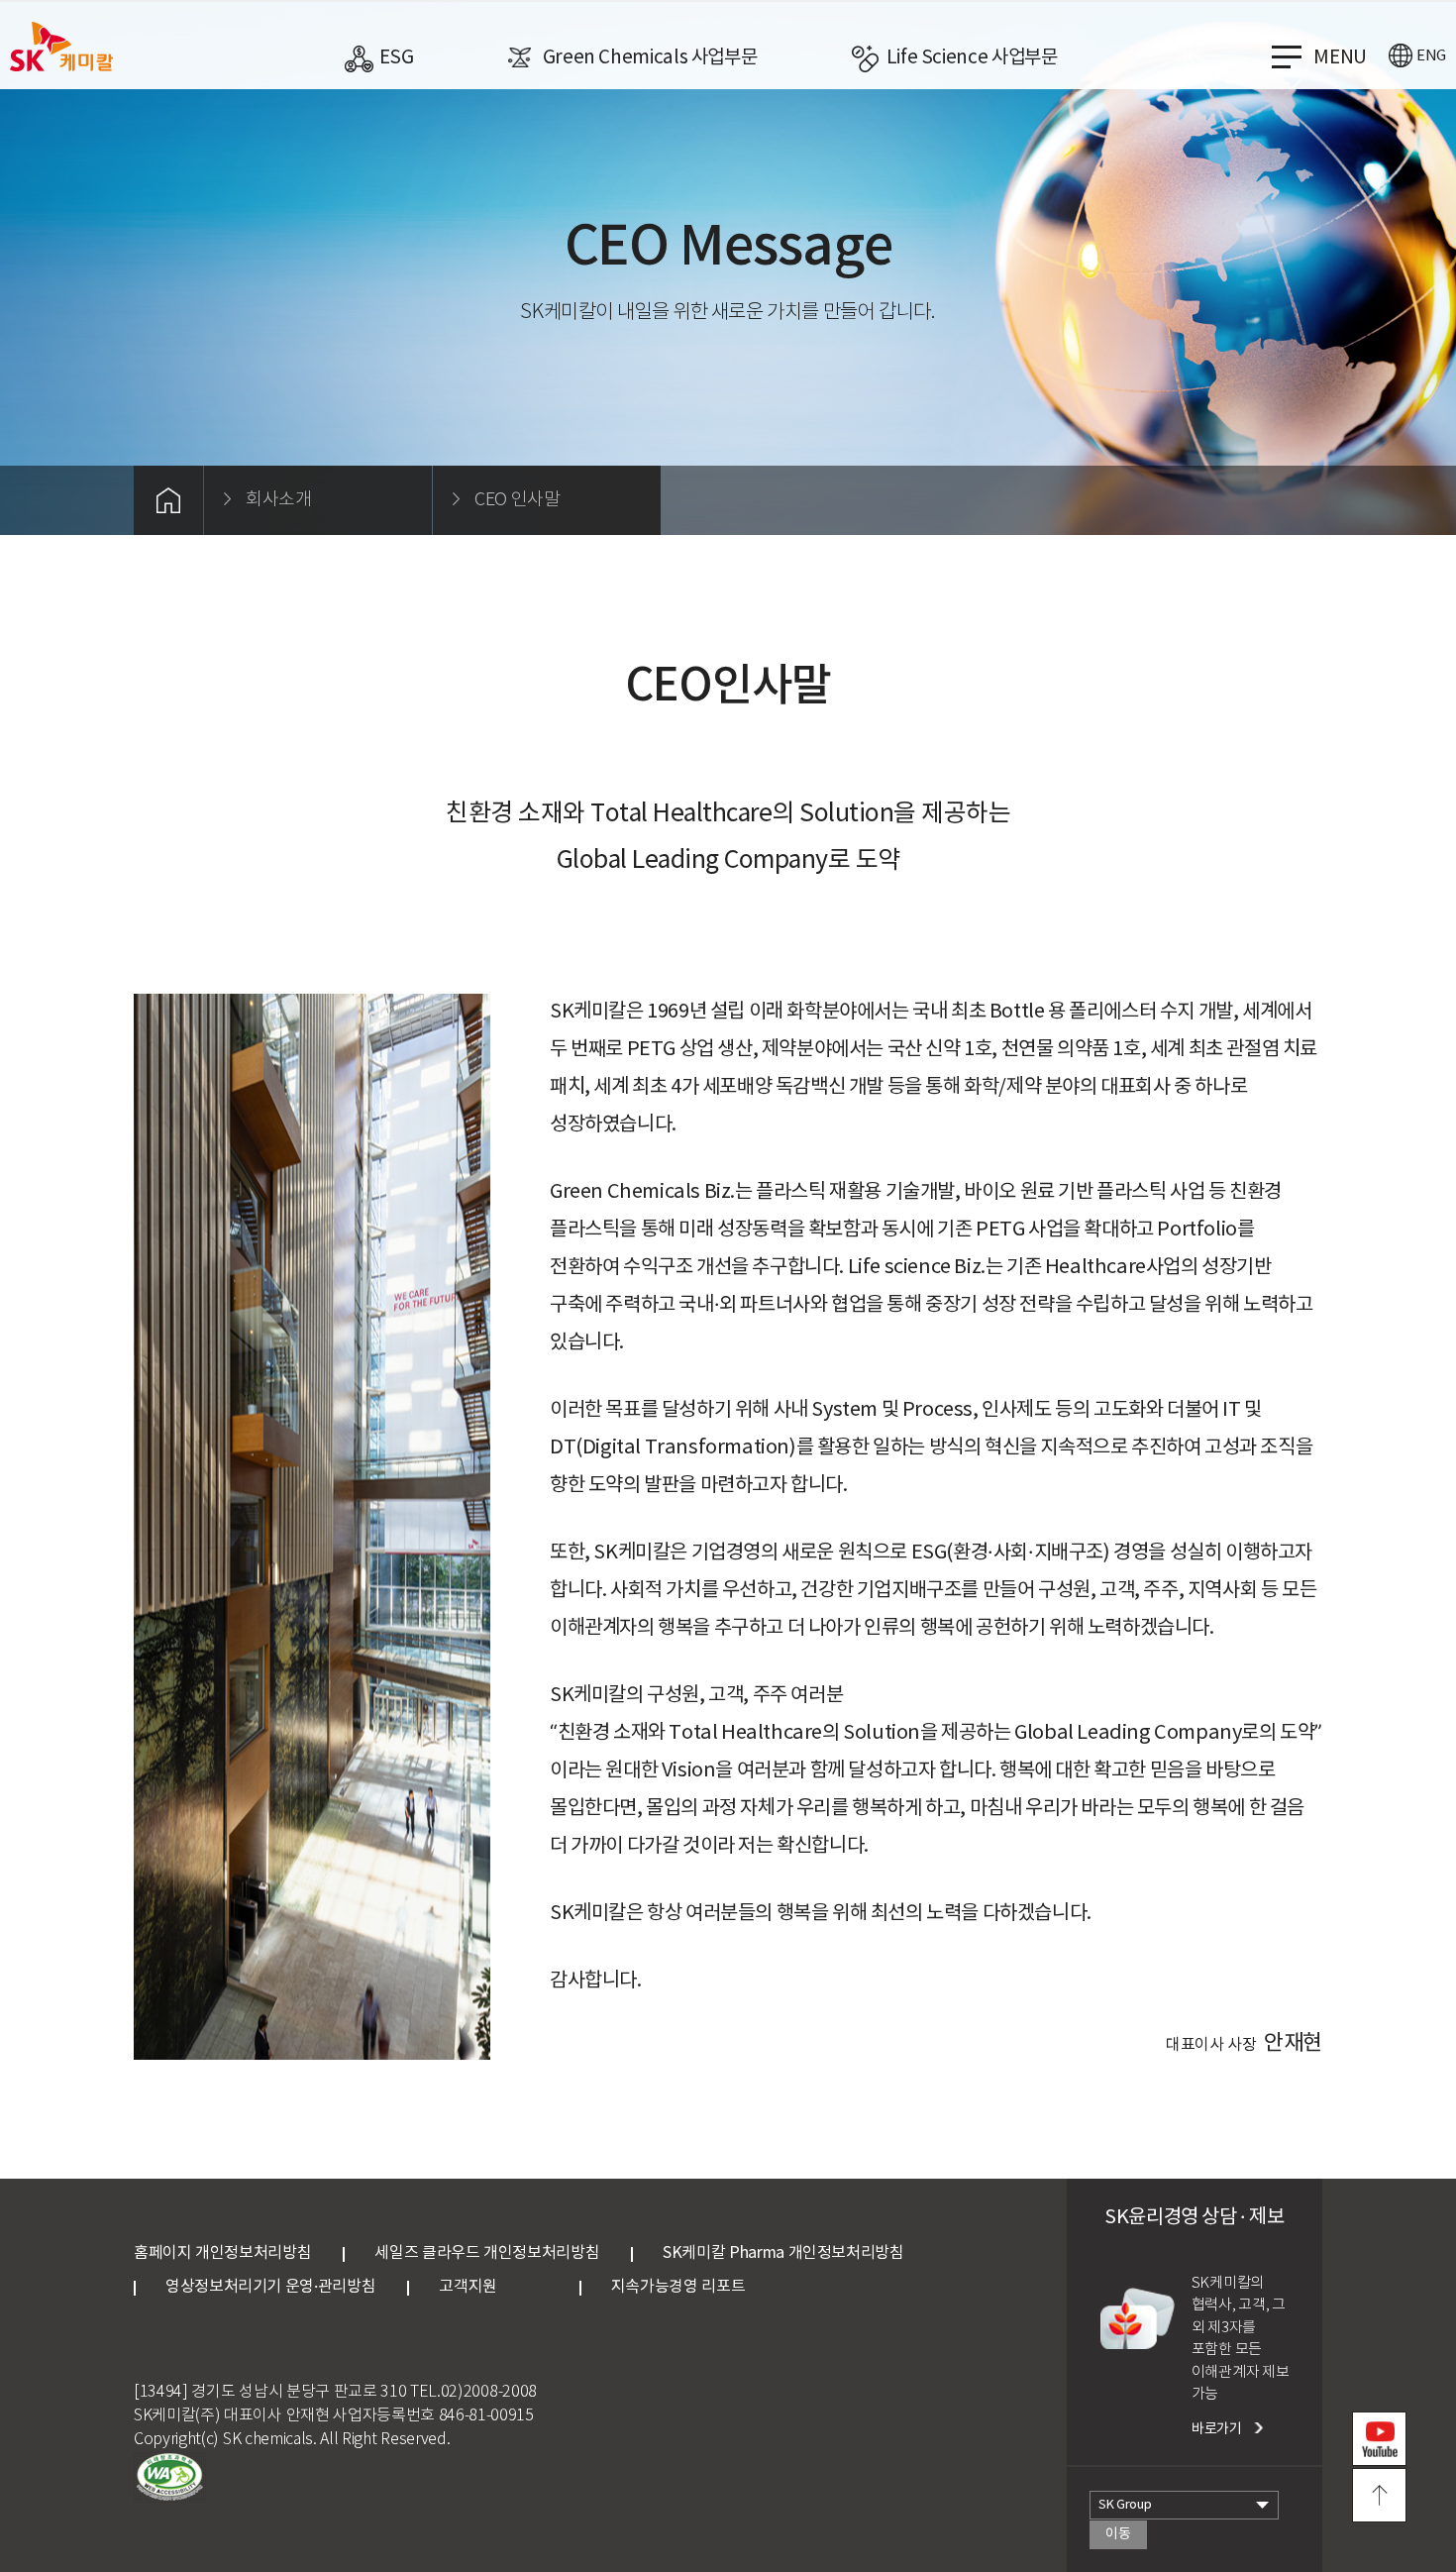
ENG (1431, 56)
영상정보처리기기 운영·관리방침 (270, 2287)
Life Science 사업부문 (972, 57)
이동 (1118, 2534)
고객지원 (493, 2287)
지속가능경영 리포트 (678, 2287)
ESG (397, 57)
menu (1340, 57)
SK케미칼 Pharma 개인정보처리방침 (783, 2253)
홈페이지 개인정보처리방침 (222, 2253)
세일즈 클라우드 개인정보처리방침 (487, 2253)
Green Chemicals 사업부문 (650, 57)
